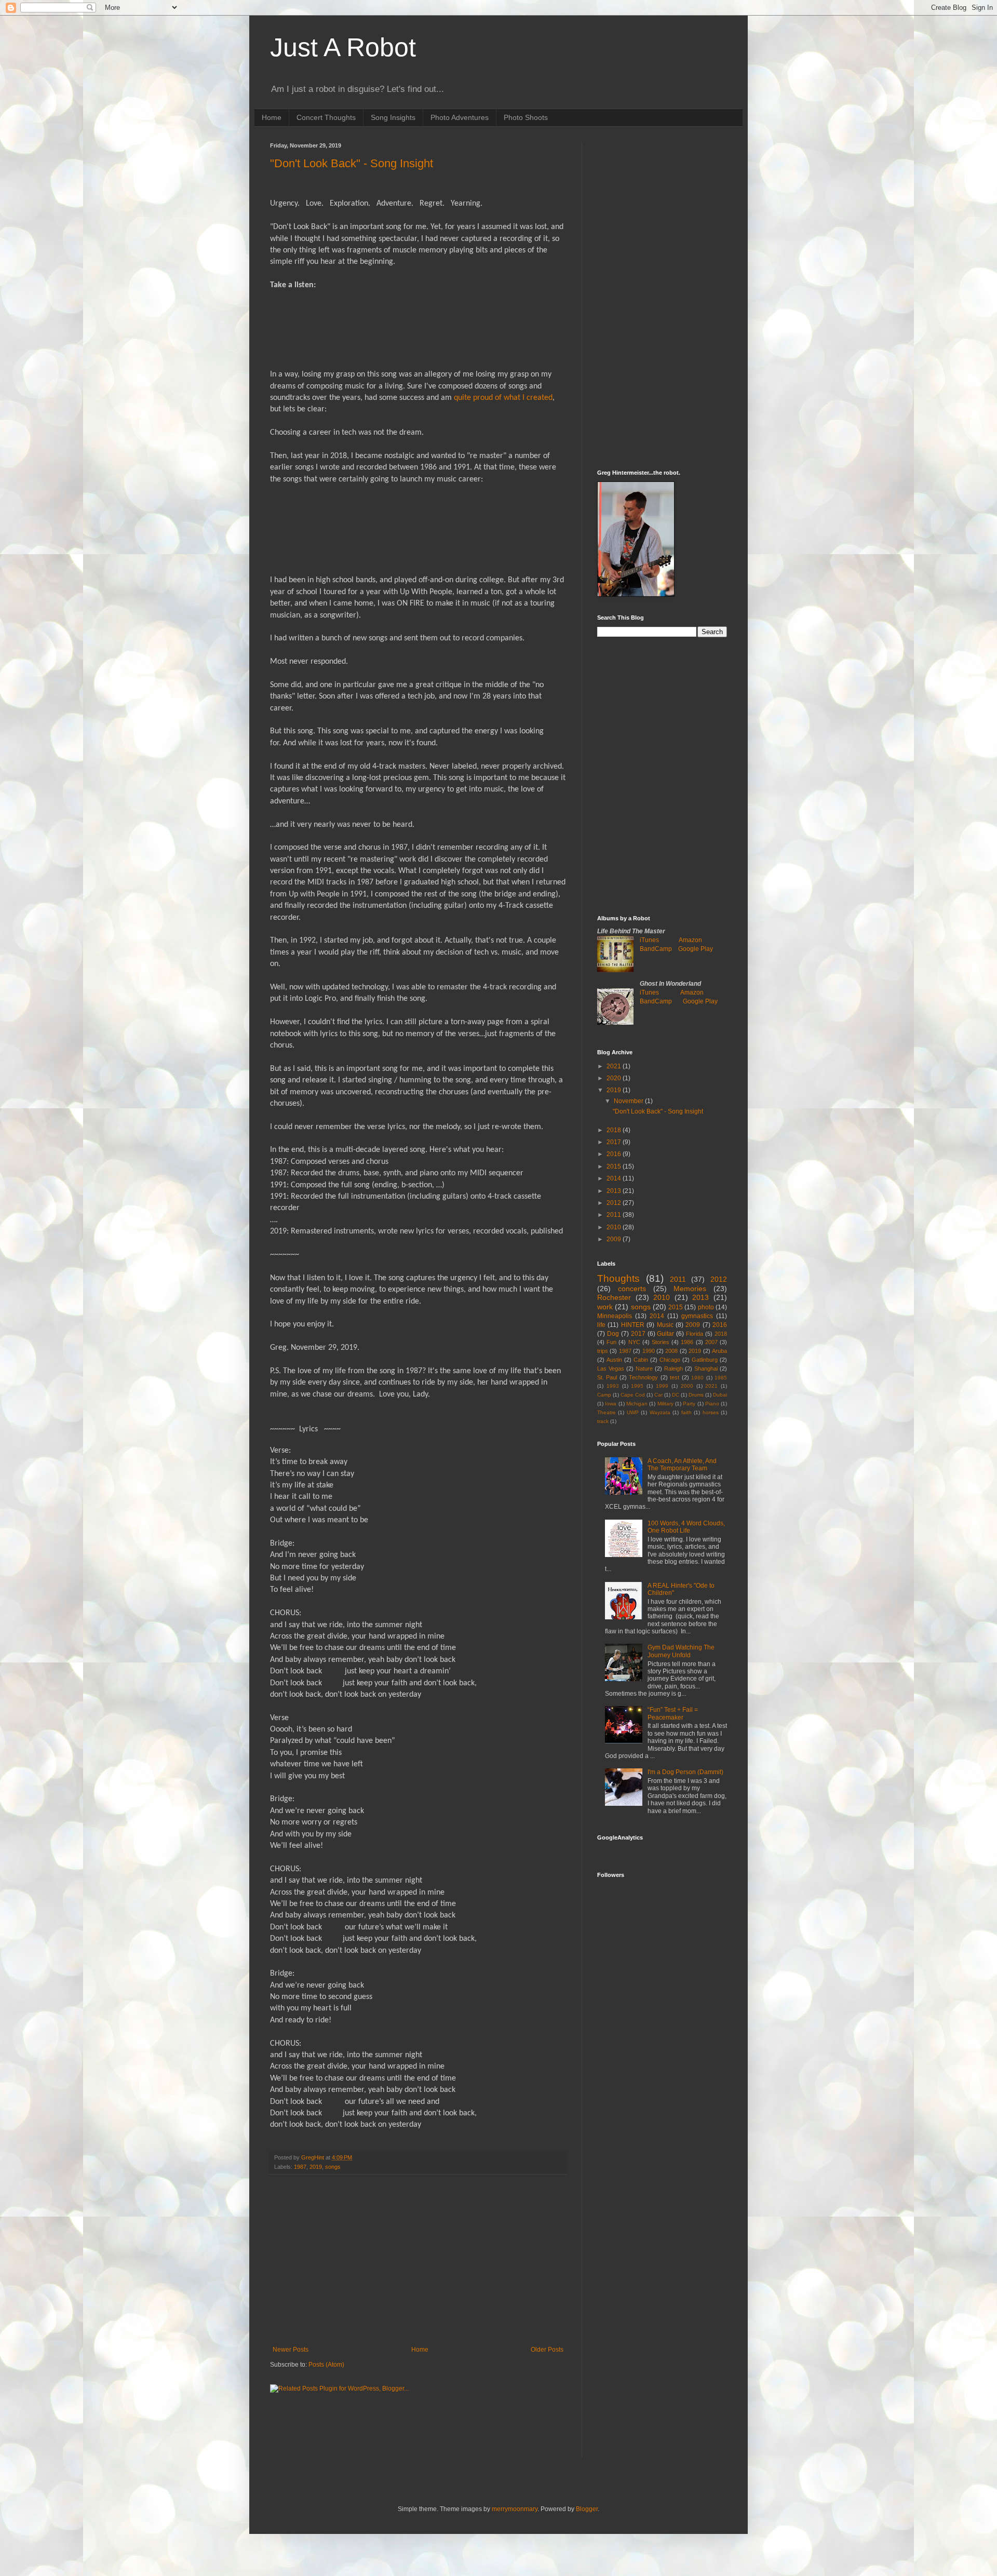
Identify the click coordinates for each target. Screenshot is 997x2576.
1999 (662, 1386)
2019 (316, 2167)
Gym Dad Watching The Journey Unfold (681, 1651)
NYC (634, 1342)
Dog (613, 1334)
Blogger (587, 2509)
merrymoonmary (515, 2509)
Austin (614, 1360)
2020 (615, 1078)
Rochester (614, 1297)
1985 (721, 1378)
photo (706, 1307)
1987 (300, 2167)
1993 (613, 1386)
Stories (661, 1342)
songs (333, 2167)
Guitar (665, 1334)
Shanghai (706, 1369)
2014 (615, 1178)
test (675, 1377)
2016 (615, 1154)
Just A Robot (343, 47)
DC (676, 1395)
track (603, 1421)
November (629, 1101)
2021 (615, 1066)
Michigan (637, 1404)
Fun (611, 1342)
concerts (632, 1289)
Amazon (690, 940)
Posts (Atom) (326, 2365)
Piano (712, 1404)
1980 (697, 1378)
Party (689, 1404)
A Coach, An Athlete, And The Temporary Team (682, 1465)
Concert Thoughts (326, 117)
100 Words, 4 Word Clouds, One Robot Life (686, 1527)
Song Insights (393, 117)
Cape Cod (633, 1395)
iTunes (649, 940)
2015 (615, 1166)
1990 (649, 1351)
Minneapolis (615, 1316)
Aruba (719, 1351)
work (605, 1307)
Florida (695, 1334)
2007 (711, 1342)
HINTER (633, 1325)
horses (711, 1412)
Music (665, 1325)
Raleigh (673, 1369)
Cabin (641, 1360)
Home (272, 117)
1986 (687, 1342)
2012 (615, 1203)
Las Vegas (611, 1369)
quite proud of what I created (503, 398)
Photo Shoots (526, 117)
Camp (604, 1395)
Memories (690, 1289)
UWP (633, 1412)
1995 (637, 1386)
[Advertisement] (418, 2260)
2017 (615, 1142)
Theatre (607, 1412)
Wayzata (660, 1412)
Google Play (696, 949)
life (601, 1325)
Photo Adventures (460, 117)
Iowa (611, 1404)
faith (686, 1412)
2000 (687, 1386)
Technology (643, 1377)
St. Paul (607, 1377)
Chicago (670, 1360)
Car (658, 1395)
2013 (615, 1191)
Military (665, 1404)
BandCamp (656, 949)
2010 (615, 1227)
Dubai (720, 1395)
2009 (615, 1239)
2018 (615, 1130)
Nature (644, 1369)
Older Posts (547, 2350)
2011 (615, 1215)
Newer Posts (291, 2350)
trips (603, 1351)
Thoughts (618, 1278)
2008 (671, 1351)
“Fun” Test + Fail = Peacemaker (673, 1713)
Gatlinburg (705, 1360)
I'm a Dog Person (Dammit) (685, 1772)
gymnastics (697, 1316)
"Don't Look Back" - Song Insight (352, 163)
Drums (696, 1395)
